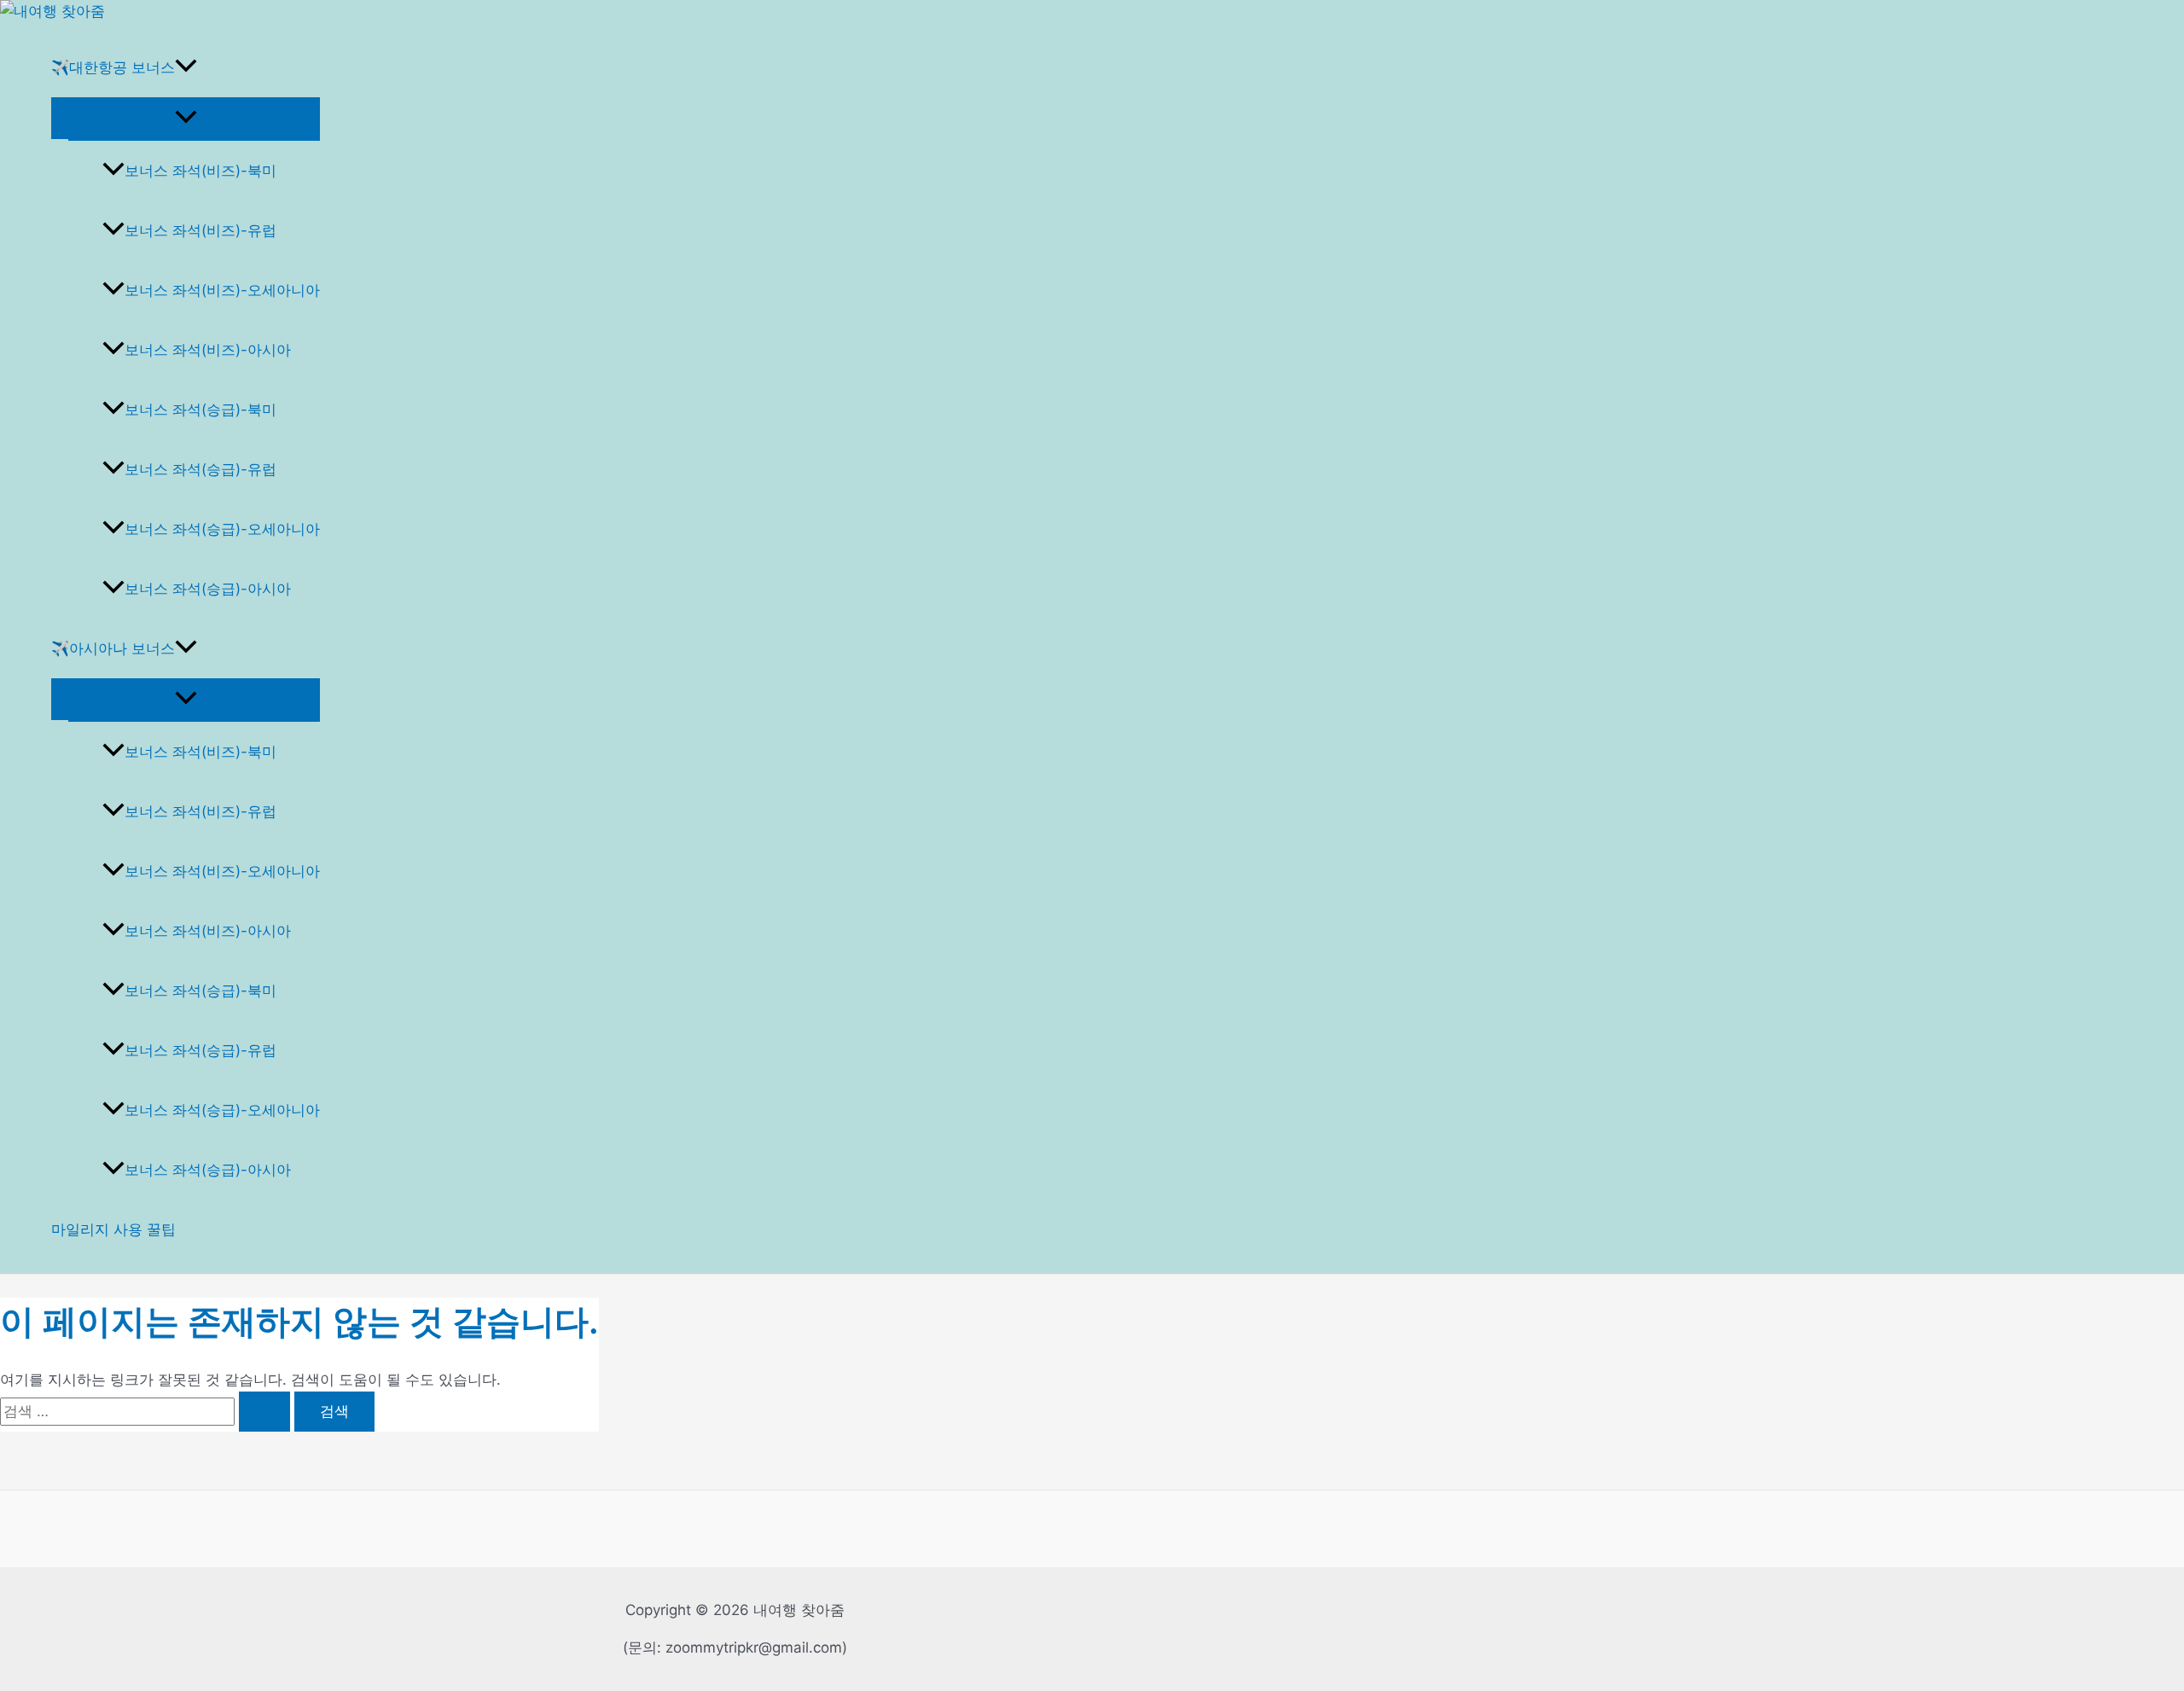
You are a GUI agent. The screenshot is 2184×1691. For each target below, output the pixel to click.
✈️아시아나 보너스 (113, 648)
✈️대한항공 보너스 (113, 67)
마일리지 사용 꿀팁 (113, 1229)
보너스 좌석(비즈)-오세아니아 (222, 290)
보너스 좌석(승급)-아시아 (208, 589)
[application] (186, 67)
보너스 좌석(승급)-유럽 (200, 469)
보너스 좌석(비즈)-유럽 (200, 230)
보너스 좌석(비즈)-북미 (200, 171)
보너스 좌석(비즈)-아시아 (208, 350)
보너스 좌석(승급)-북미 (200, 410)
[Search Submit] (264, 1412)
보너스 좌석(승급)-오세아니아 (222, 529)
